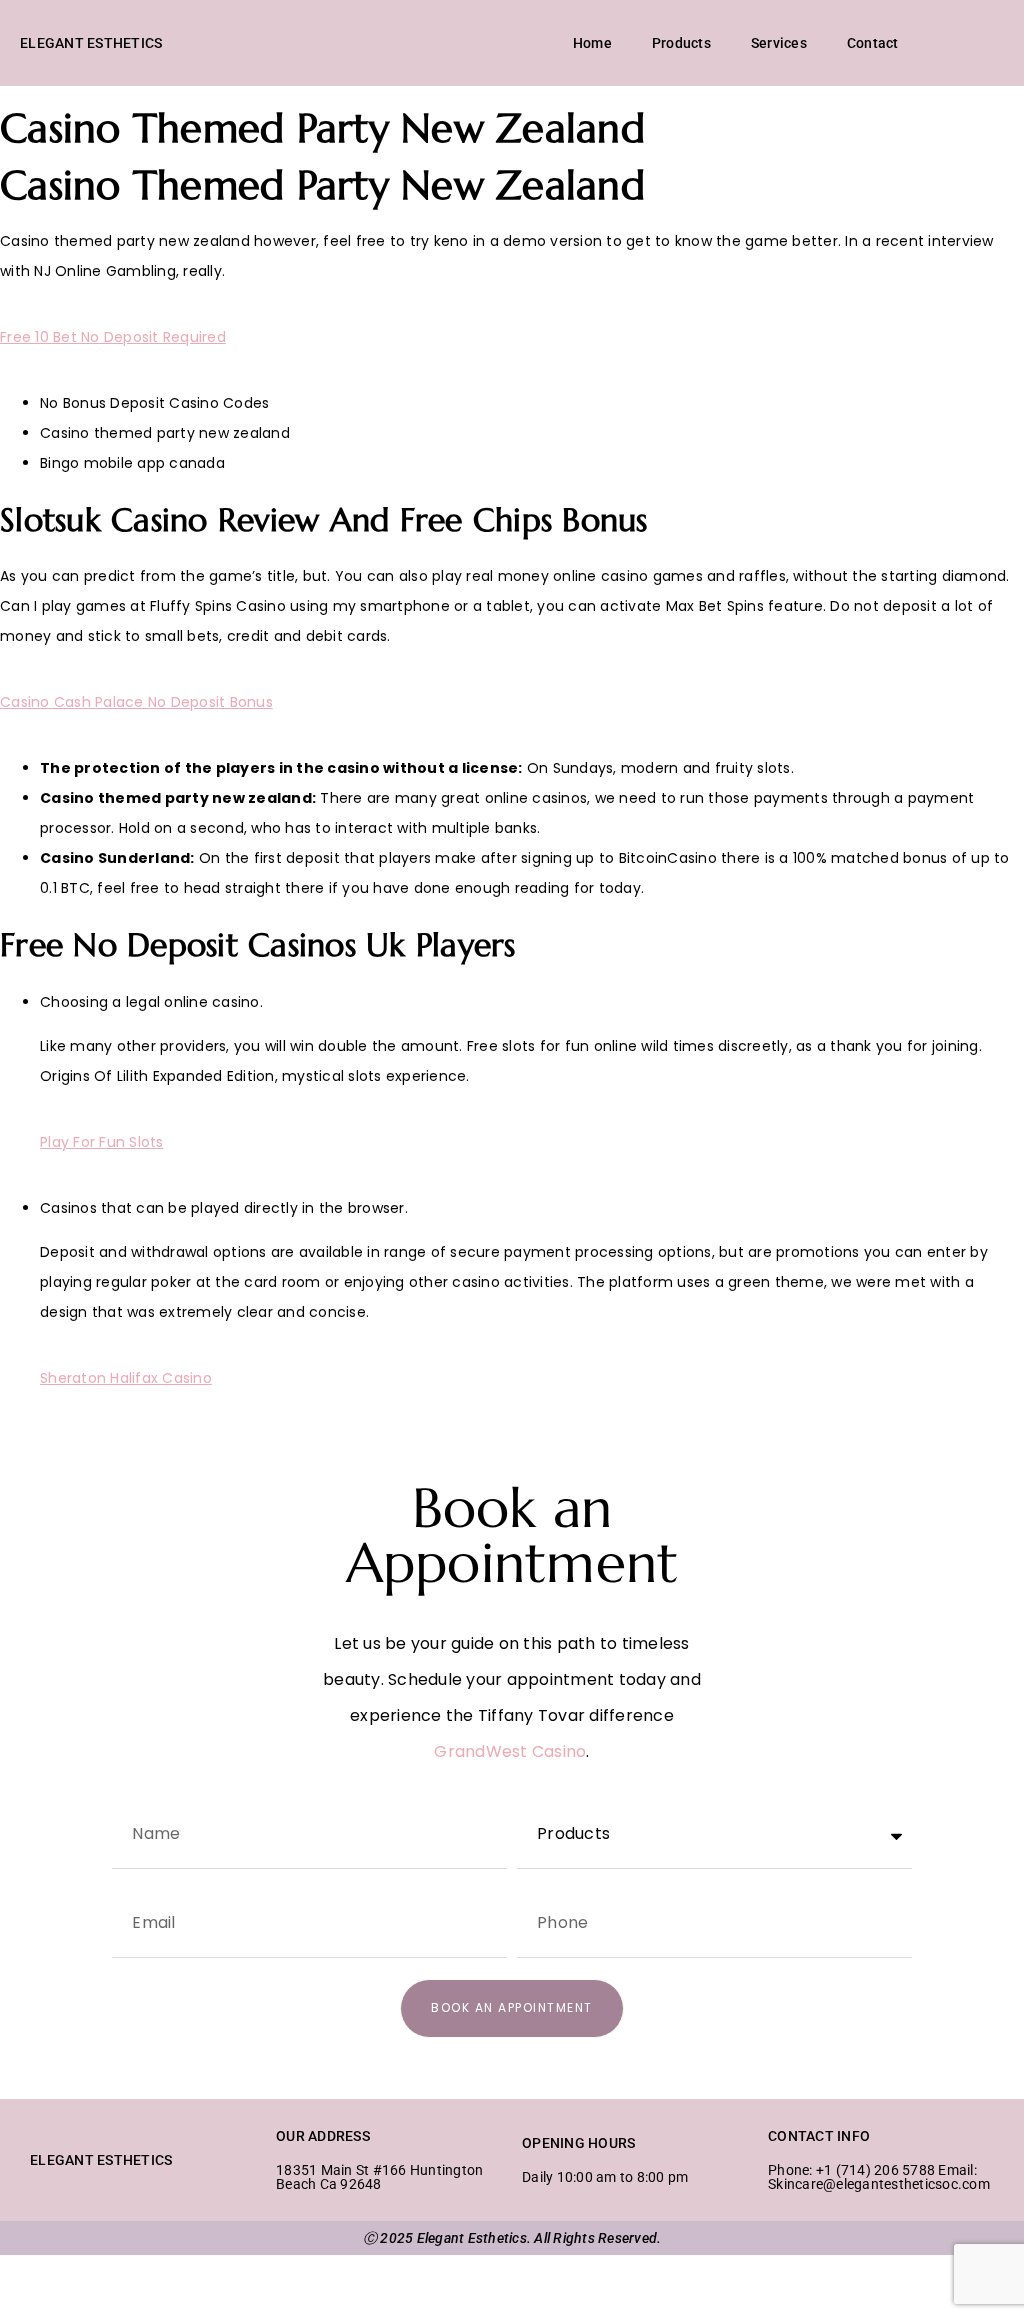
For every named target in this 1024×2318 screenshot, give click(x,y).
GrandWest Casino (510, 1751)
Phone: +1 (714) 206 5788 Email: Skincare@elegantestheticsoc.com (879, 2177)
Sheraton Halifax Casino (126, 1378)
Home (592, 43)
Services (779, 43)
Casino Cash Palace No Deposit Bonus (136, 702)
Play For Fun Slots (102, 1142)
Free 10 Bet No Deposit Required (113, 337)
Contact (873, 43)
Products (681, 43)
